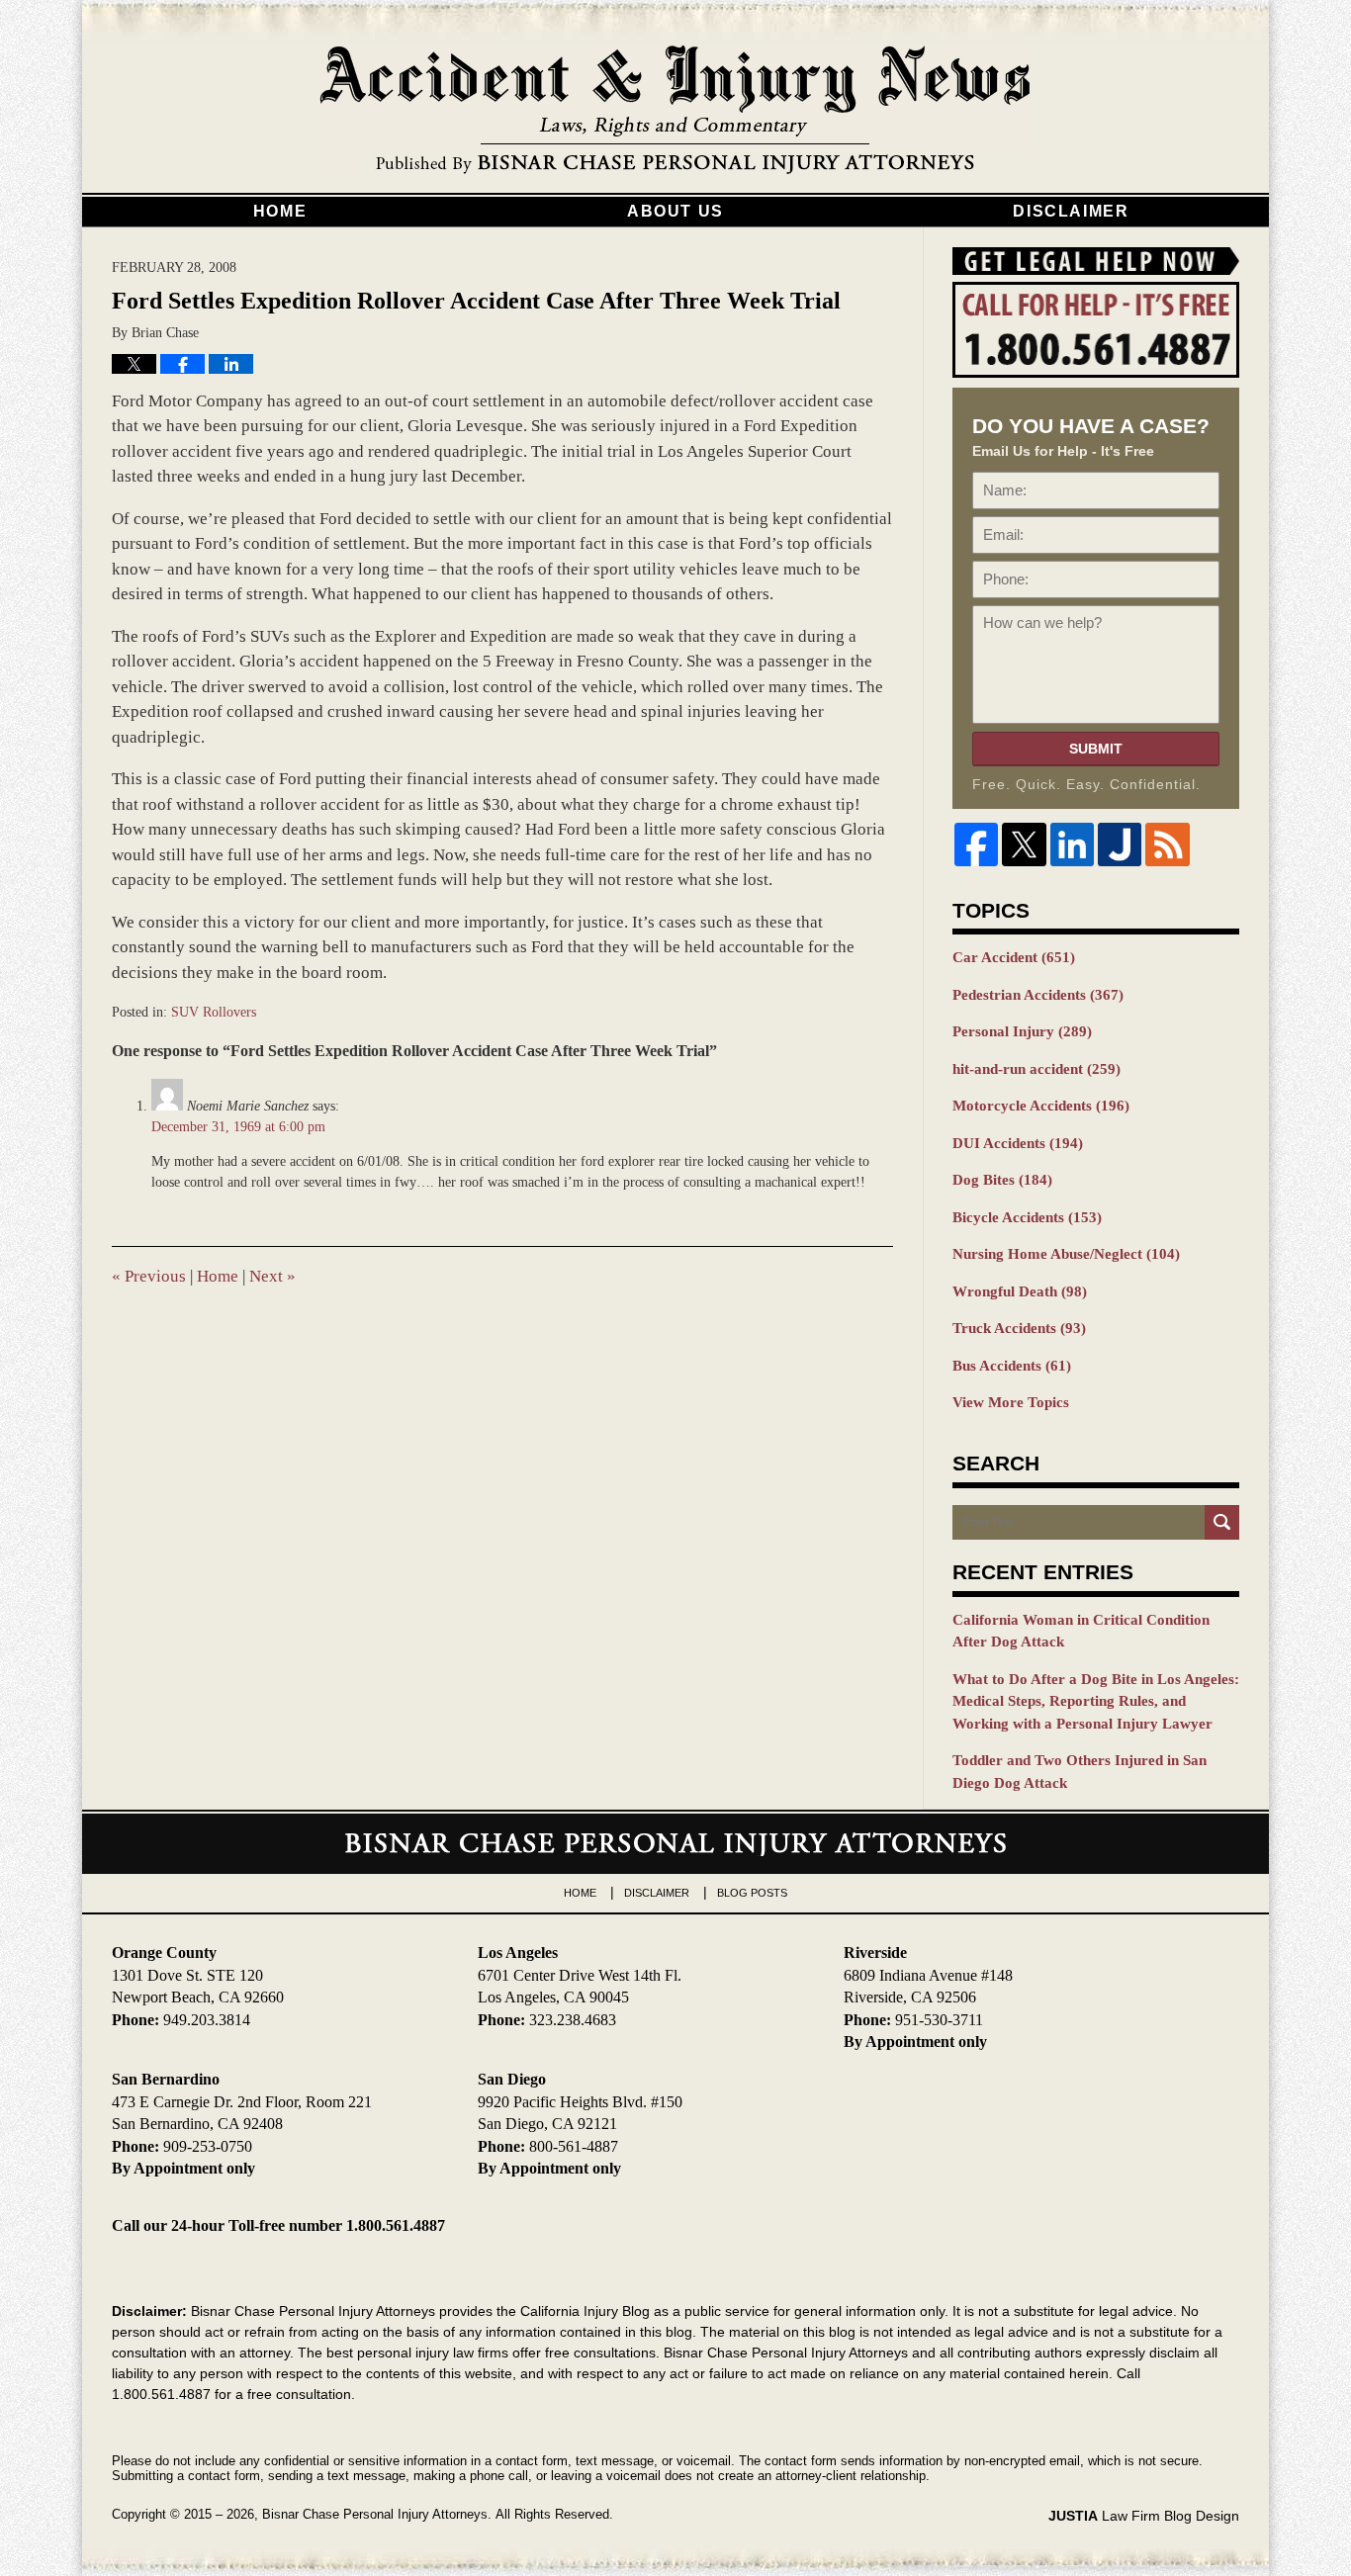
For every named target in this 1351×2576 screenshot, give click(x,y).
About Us (675, 211)
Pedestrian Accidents (1038, 995)
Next (272, 1276)
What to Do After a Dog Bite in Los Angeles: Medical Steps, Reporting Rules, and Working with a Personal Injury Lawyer (1096, 1701)
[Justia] (1120, 844)
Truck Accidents (1019, 1328)
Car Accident (1014, 957)
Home (280, 211)
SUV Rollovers (214, 1012)
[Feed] (1167, 844)
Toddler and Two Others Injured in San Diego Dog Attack (1080, 1772)
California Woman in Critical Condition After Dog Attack (1081, 1631)
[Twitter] (1024, 844)
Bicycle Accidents (1027, 1217)
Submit (1096, 749)
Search (1222, 1522)
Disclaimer (1071, 211)
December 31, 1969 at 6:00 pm (238, 1127)
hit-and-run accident (1036, 1069)
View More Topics (1011, 1402)
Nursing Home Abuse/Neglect (1066, 1254)
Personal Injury (1022, 1031)
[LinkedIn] (1072, 844)
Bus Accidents (1012, 1366)
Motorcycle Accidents (1041, 1106)
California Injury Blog (675, 111)
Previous (149, 1276)
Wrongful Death (1020, 1291)
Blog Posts (752, 1893)
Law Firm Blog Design (1144, 2516)
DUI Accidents (1018, 1143)
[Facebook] (976, 844)
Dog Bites (1002, 1180)
